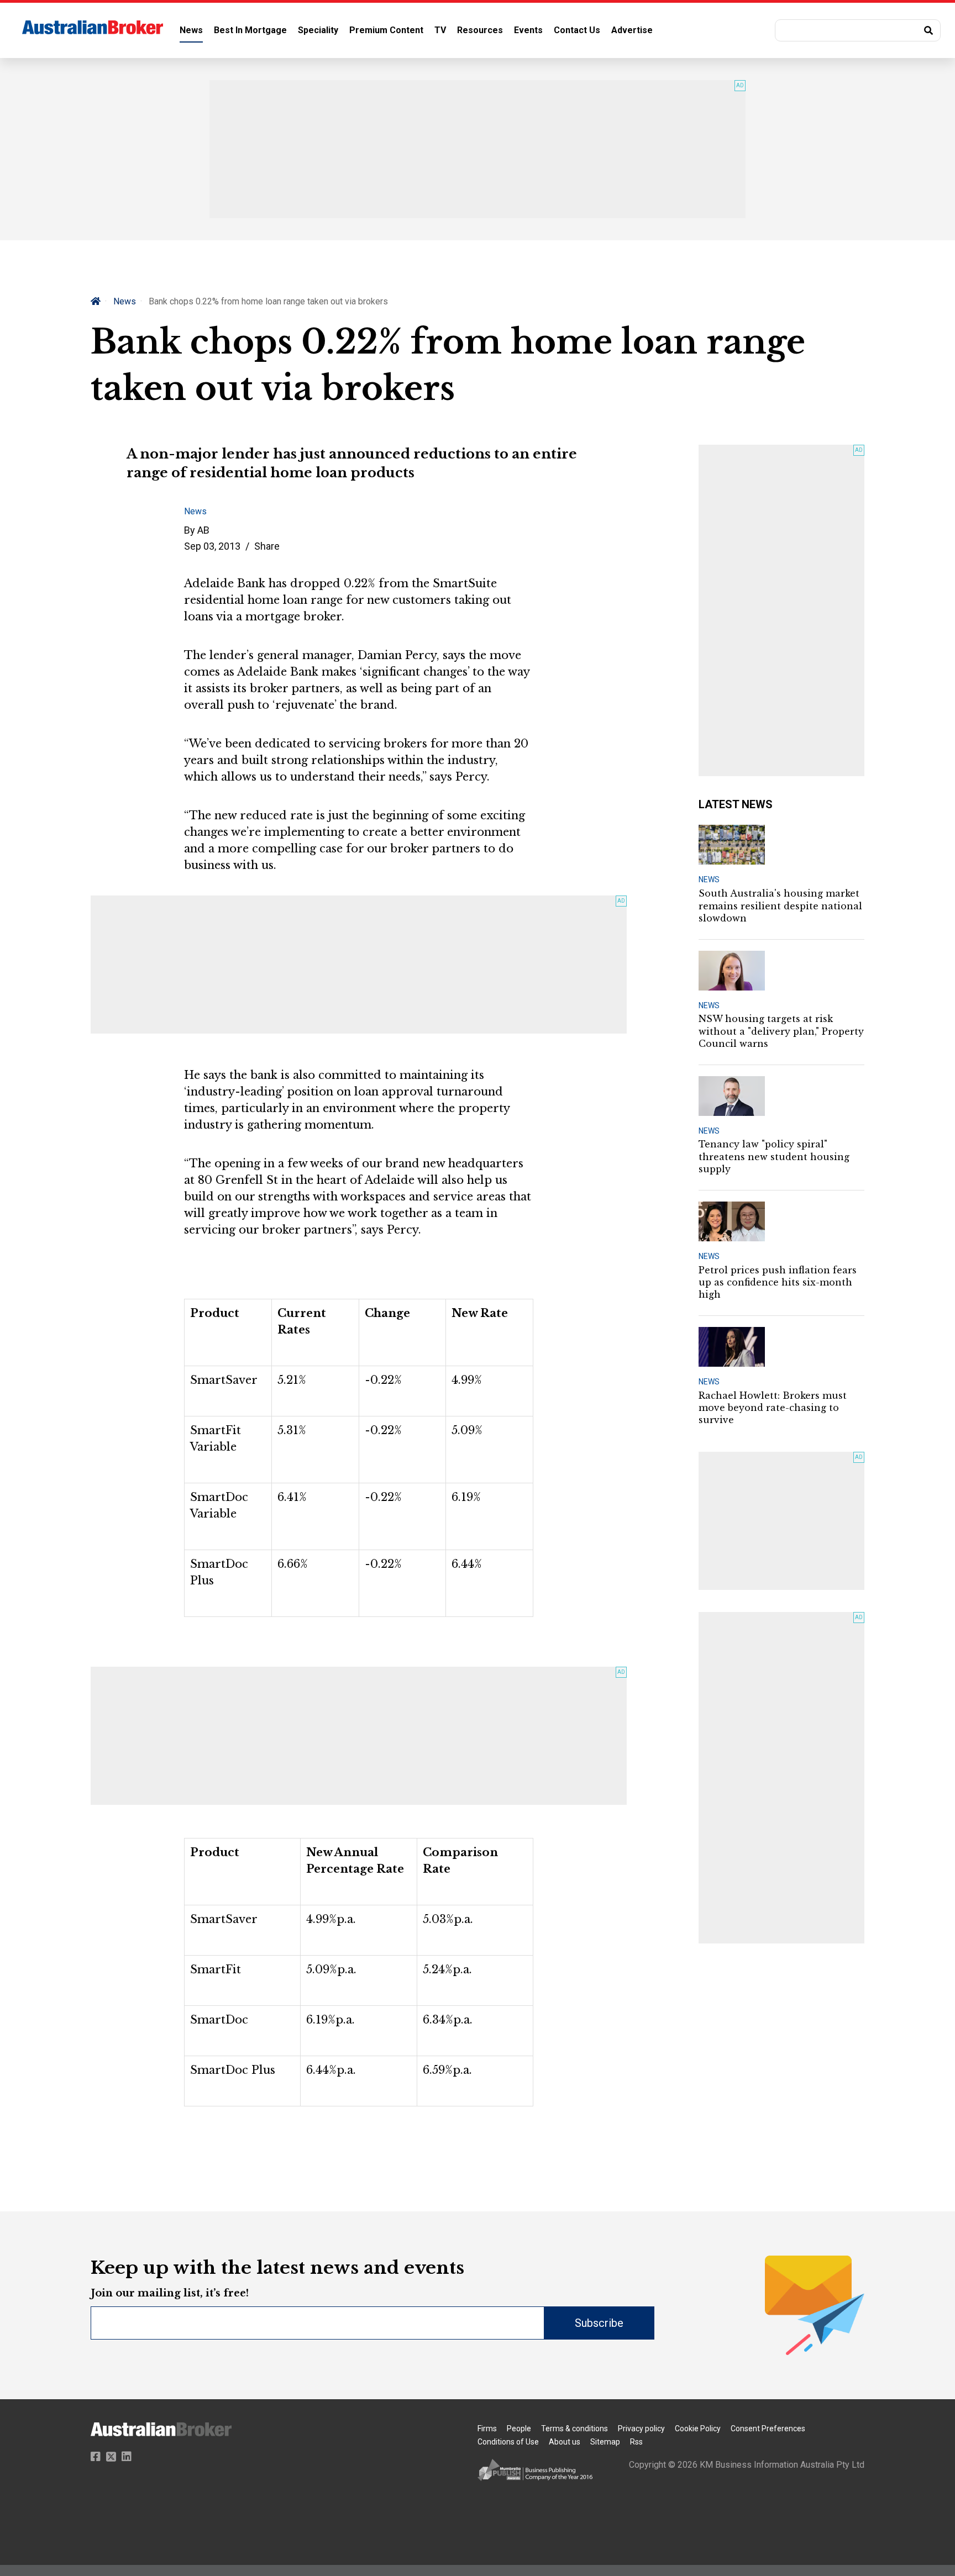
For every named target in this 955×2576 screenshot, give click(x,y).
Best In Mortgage (250, 30)
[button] (858, 30)
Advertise (632, 30)
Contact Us (577, 30)
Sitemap (605, 2442)
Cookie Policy (698, 2429)
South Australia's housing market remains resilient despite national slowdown (780, 906)
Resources (480, 30)
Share (267, 546)
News (191, 30)
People (519, 2429)
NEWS (709, 879)
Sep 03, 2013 (212, 546)
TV (440, 30)
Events (528, 30)
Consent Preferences (768, 2429)
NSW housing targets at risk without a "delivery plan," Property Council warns (781, 1031)
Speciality (318, 30)
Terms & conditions (574, 2429)
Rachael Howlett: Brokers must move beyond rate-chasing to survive (773, 1408)
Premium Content (386, 30)
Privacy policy (641, 2429)
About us (565, 2442)
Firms (487, 2429)
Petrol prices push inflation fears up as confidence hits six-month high (778, 1282)
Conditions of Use (508, 2442)
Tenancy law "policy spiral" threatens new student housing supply (774, 1157)
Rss (636, 2442)
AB (203, 530)
